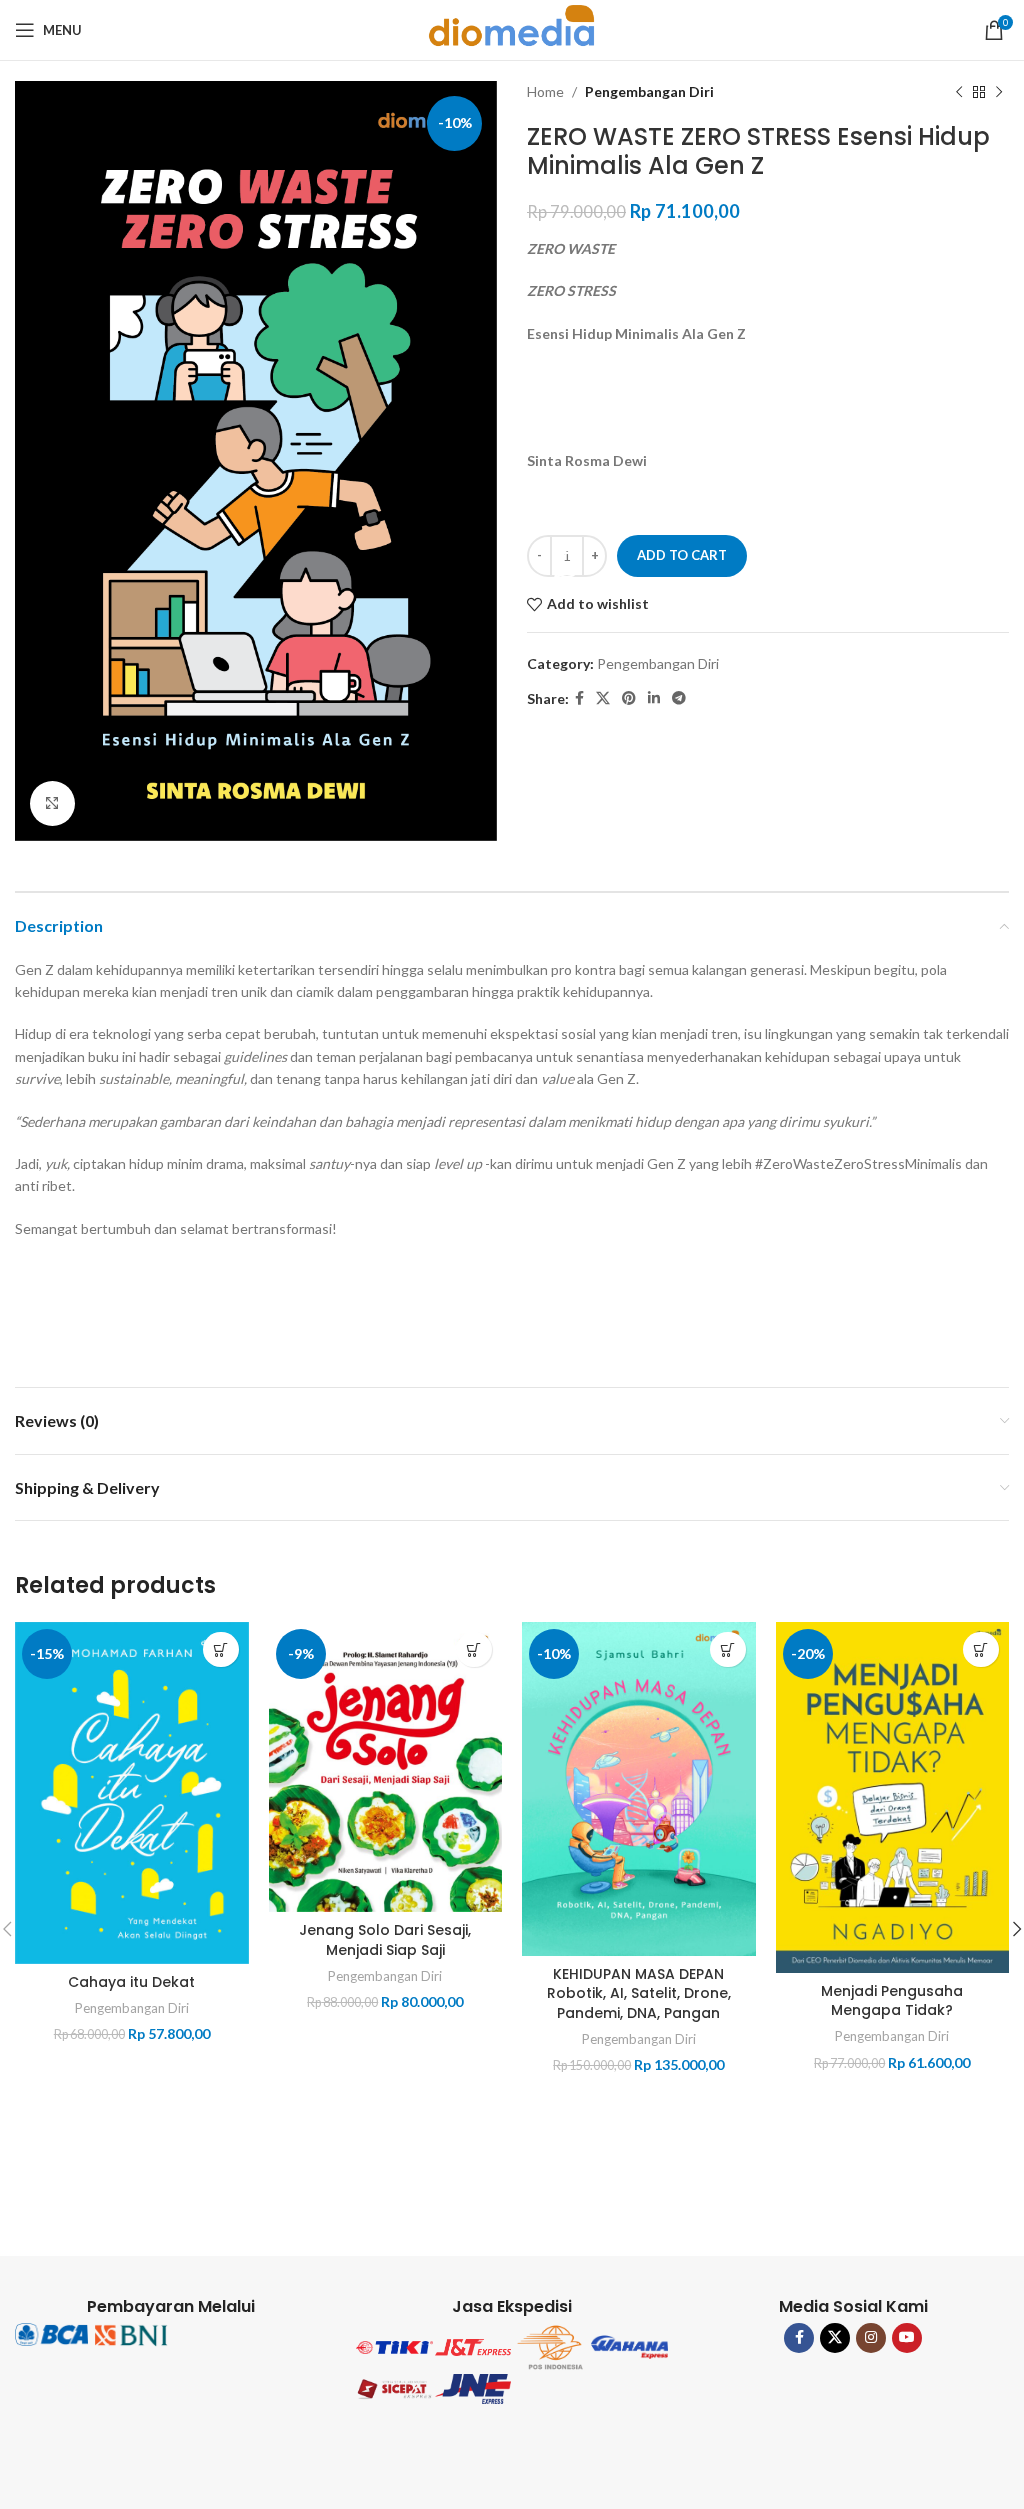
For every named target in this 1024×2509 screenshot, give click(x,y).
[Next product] (999, 92)
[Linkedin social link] (654, 698)
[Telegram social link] (679, 698)
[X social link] (603, 698)
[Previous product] (959, 92)
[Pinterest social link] (629, 698)
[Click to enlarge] (52, 803)
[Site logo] (512, 28)
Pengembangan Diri (649, 91)
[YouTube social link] (907, 2338)
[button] (221, 1649)
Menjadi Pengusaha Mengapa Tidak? (892, 2001)
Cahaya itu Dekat (131, 1982)
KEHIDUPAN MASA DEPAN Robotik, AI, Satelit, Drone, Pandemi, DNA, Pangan (639, 1993)
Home (545, 91)
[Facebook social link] (579, 698)
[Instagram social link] (871, 2338)
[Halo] (567, 565)
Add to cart (682, 555)
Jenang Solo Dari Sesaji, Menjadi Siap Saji (385, 1940)
